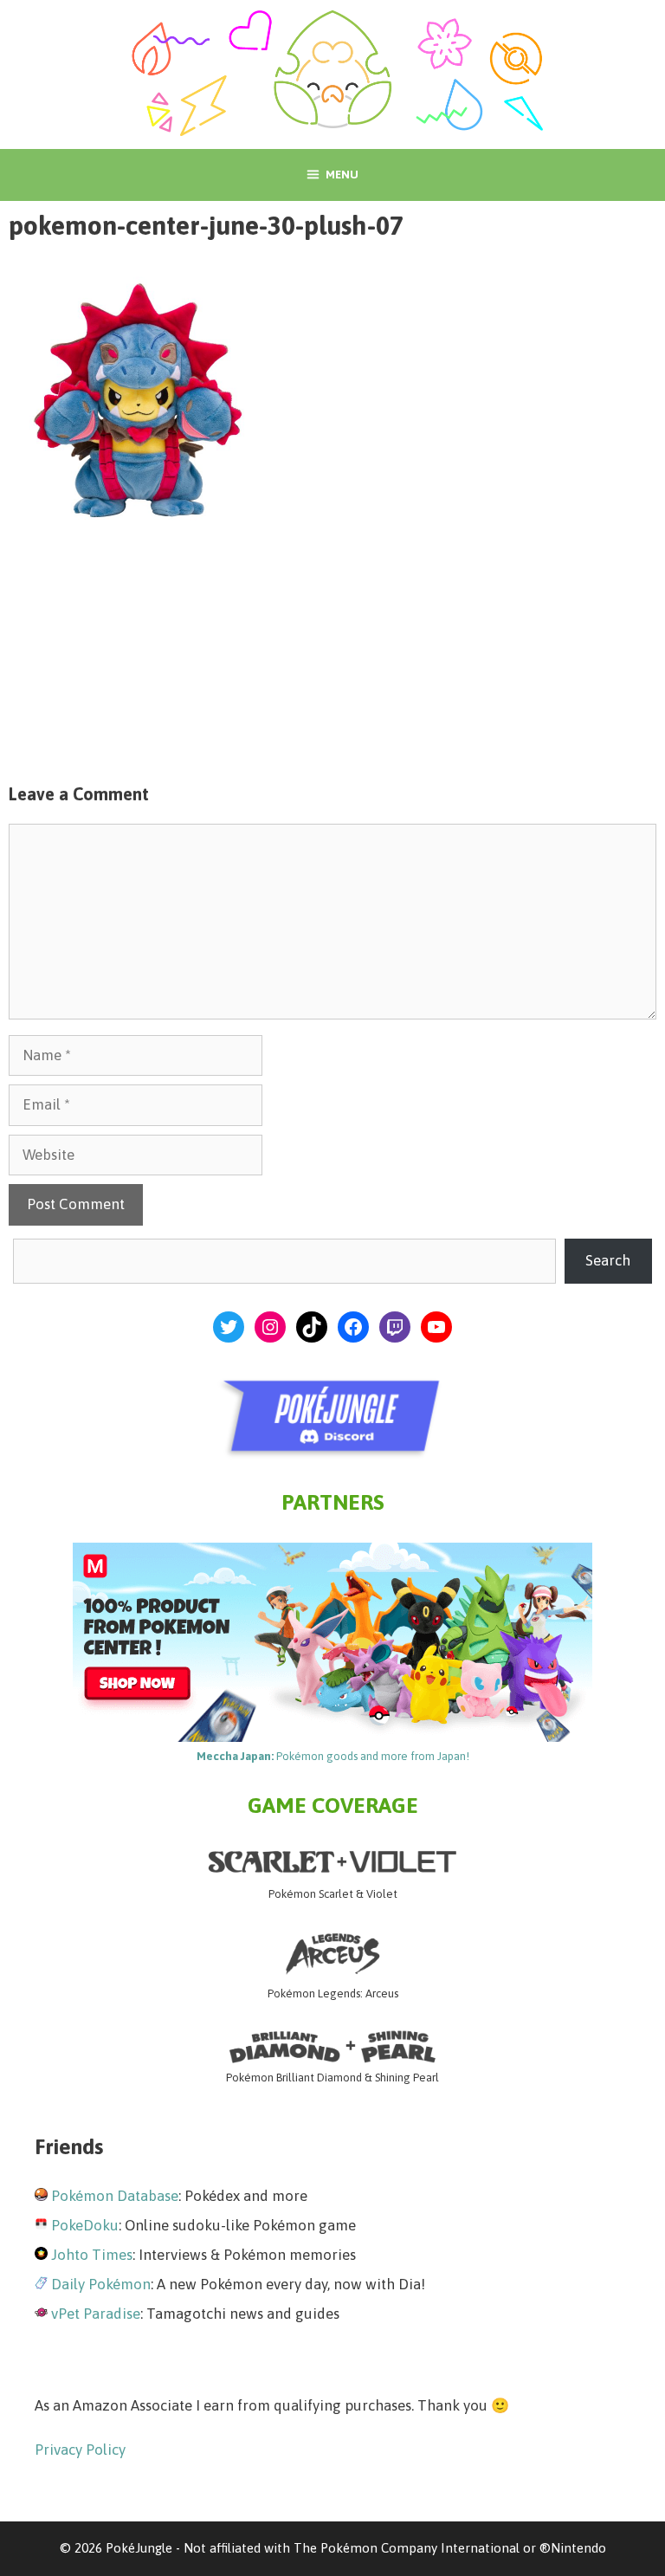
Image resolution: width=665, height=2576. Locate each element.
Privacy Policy (80, 2450)
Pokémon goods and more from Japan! (333, 1756)
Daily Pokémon (101, 2284)
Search (608, 1260)
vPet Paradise (96, 2314)
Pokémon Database (115, 2196)
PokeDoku (85, 2225)
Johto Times (92, 2255)
